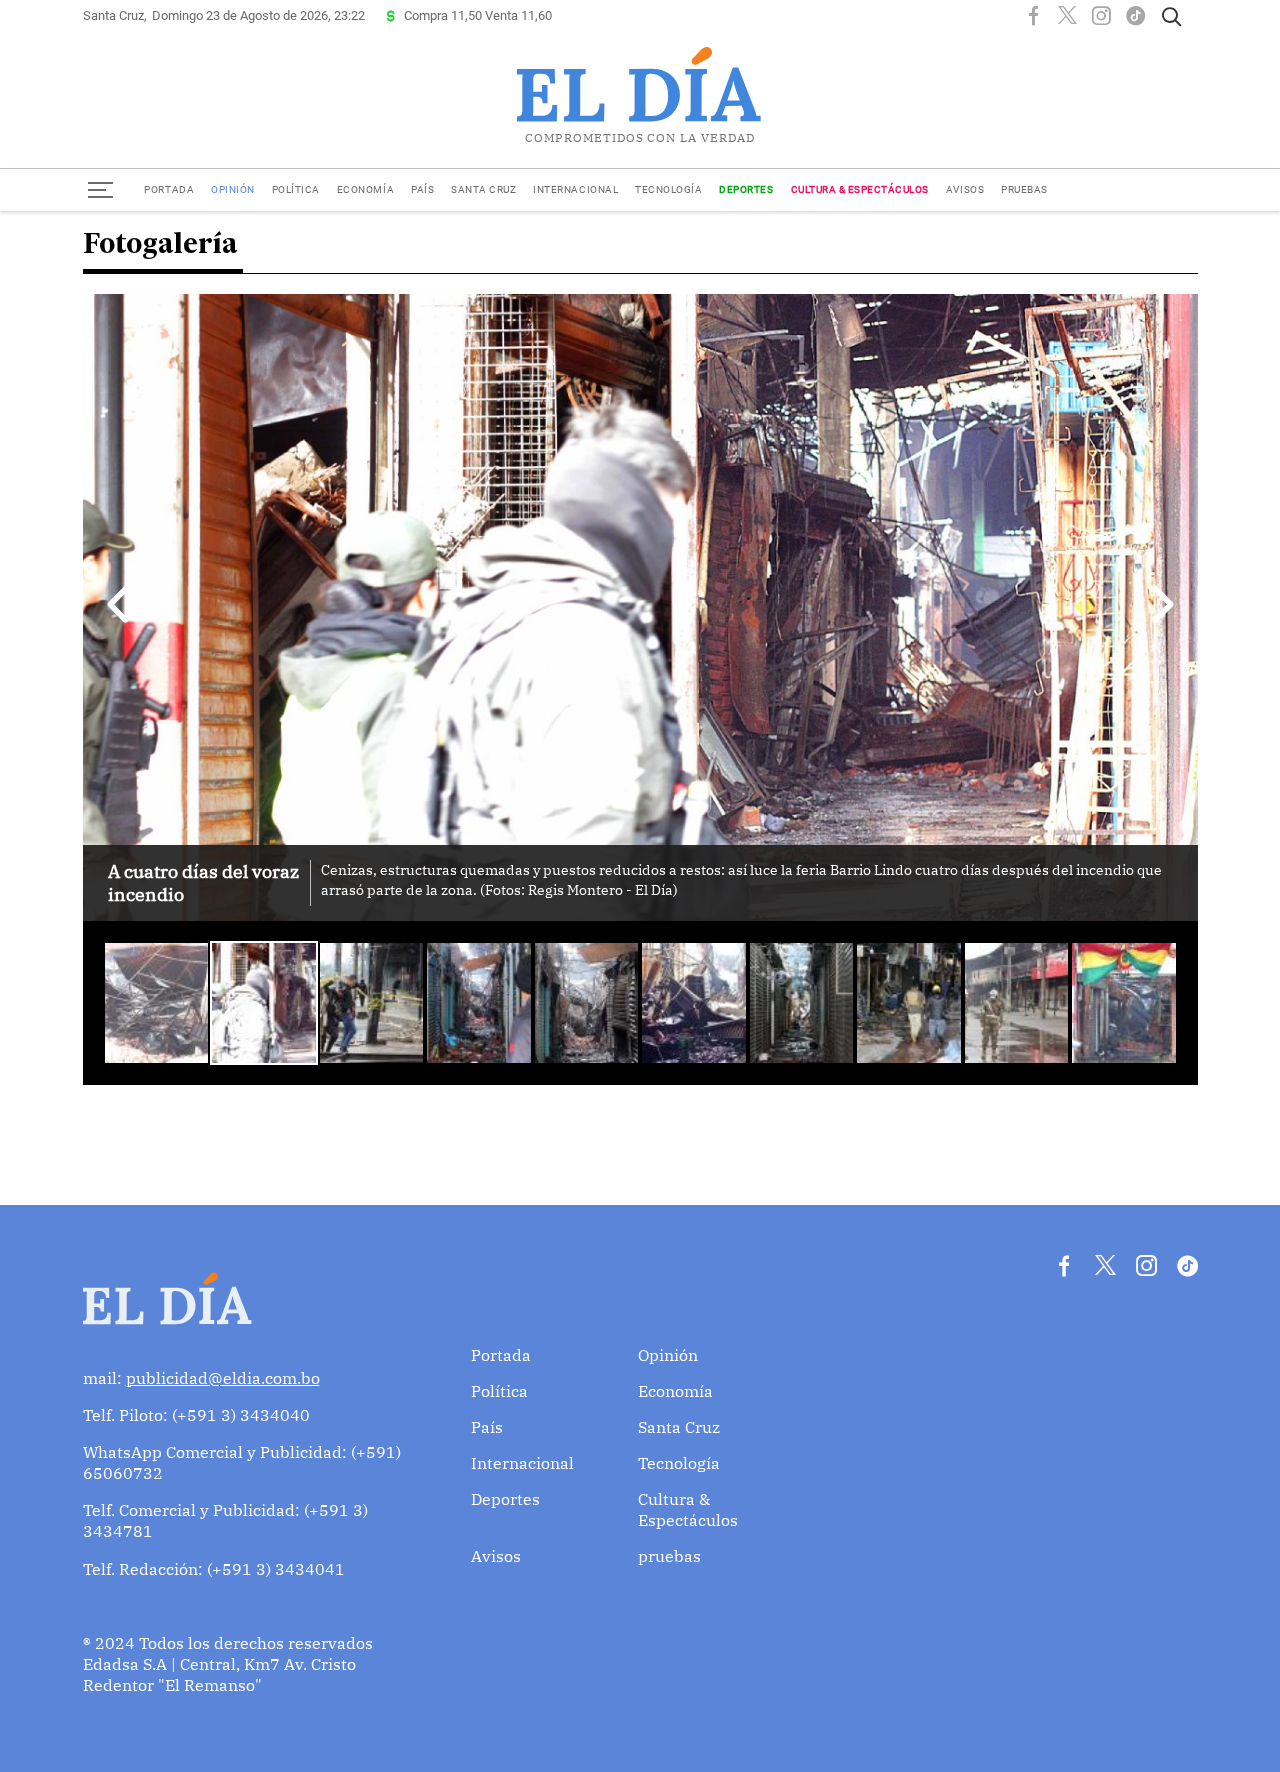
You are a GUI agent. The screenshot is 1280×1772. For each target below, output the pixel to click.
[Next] (1163, 605)
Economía (365, 189)
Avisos (965, 189)
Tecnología (668, 189)
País (422, 189)
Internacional (575, 189)
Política (296, 189)
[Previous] (118, 605)
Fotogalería (160, 246)
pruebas (1024, 189)
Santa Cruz (483, 189)
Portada (169, 189)
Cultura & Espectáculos (860, 189)
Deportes (746, 189)
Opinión (233, 189)
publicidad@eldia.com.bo (223, 1378)
